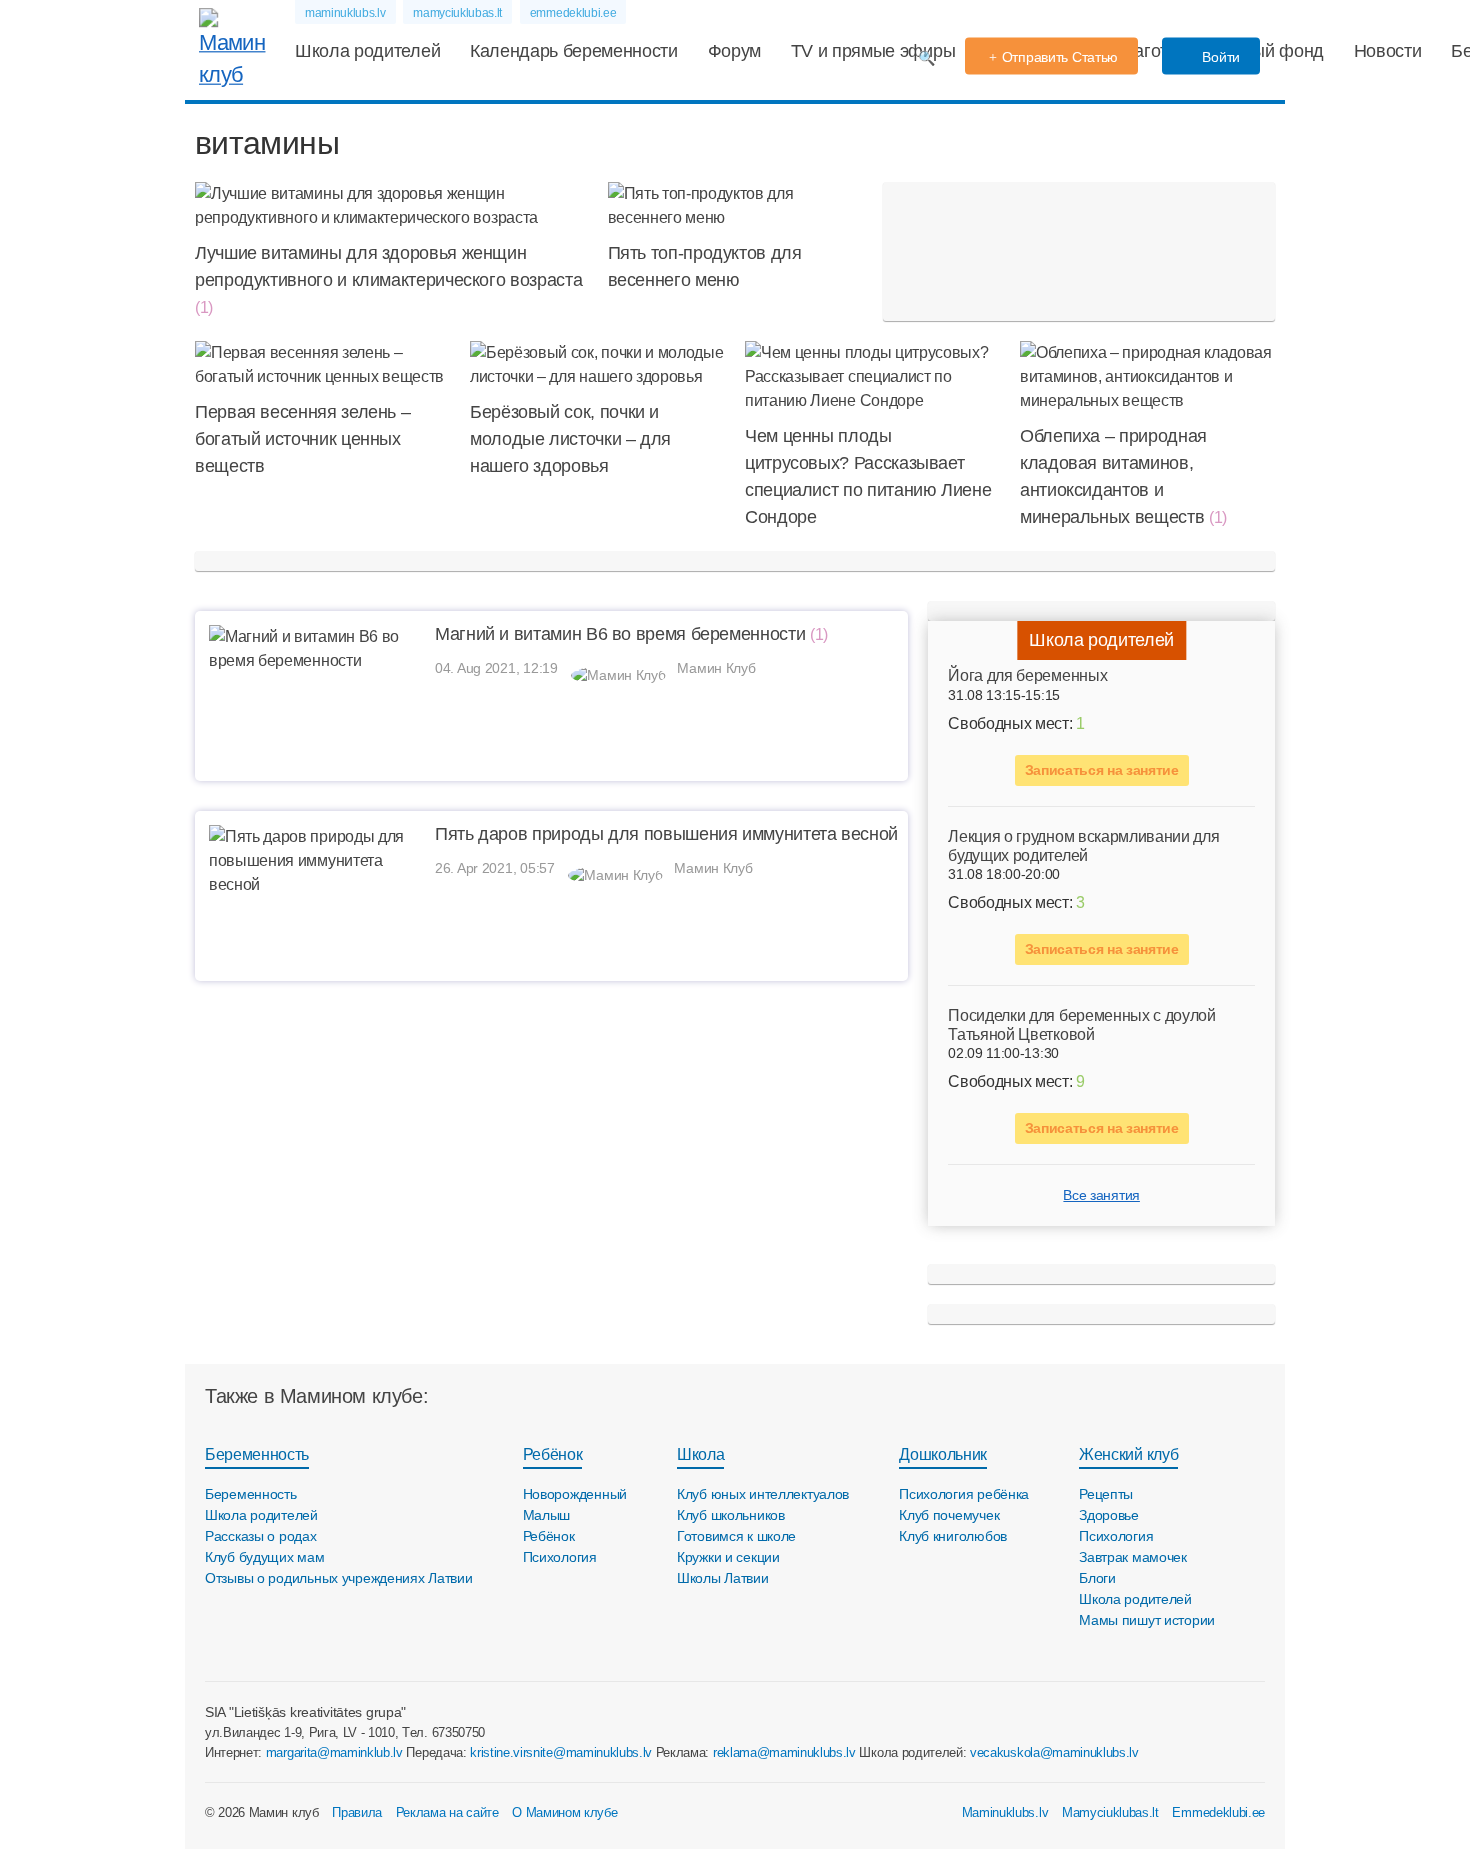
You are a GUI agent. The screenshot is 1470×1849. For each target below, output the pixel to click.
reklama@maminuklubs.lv (784, 1752)
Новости (1388, 51)
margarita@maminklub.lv (334, 1752)
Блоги (1097, 1578)
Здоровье (1109, 1515)
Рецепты (1106, 1494)
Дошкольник (943, 1454)
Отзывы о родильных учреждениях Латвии (339, 1578)
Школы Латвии (723, 1578)
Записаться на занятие (1102, 770)
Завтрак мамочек (1133, 1557)
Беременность (257, 1454)
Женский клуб (1128, 1454)
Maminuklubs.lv (1005, 1812)
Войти (1219, 57)
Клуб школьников (731, 1515)
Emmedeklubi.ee (1218, 1812)
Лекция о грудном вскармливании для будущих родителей (1083, 846)
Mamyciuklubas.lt (1110, 1812)
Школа (700, 1454)
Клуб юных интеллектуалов (763, 1494)
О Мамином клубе (564, 1812)
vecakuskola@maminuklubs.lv (1054, 1752)
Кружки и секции (728, 1557)
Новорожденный (575, 1494)
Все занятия (1101, 1195)
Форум (734, 51)
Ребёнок (553, 1454)
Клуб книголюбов (953, 1536)
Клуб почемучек (949, 1515)
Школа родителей (367, 51)
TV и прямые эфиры (873, 51)
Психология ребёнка (964, 1494)
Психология (560, 1557)
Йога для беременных (1027, 675)
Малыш (547, 1515)
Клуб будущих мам (265, 1557)
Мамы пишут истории (1147, 1620)
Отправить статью (1060, 57)
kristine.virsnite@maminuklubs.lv (561, 1752)
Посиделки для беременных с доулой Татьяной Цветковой (1081, 1025)
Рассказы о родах (261, 1536)
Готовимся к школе (736, 1536)
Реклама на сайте (447, 1812)
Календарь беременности (574, 51)
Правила (357, 1812)
